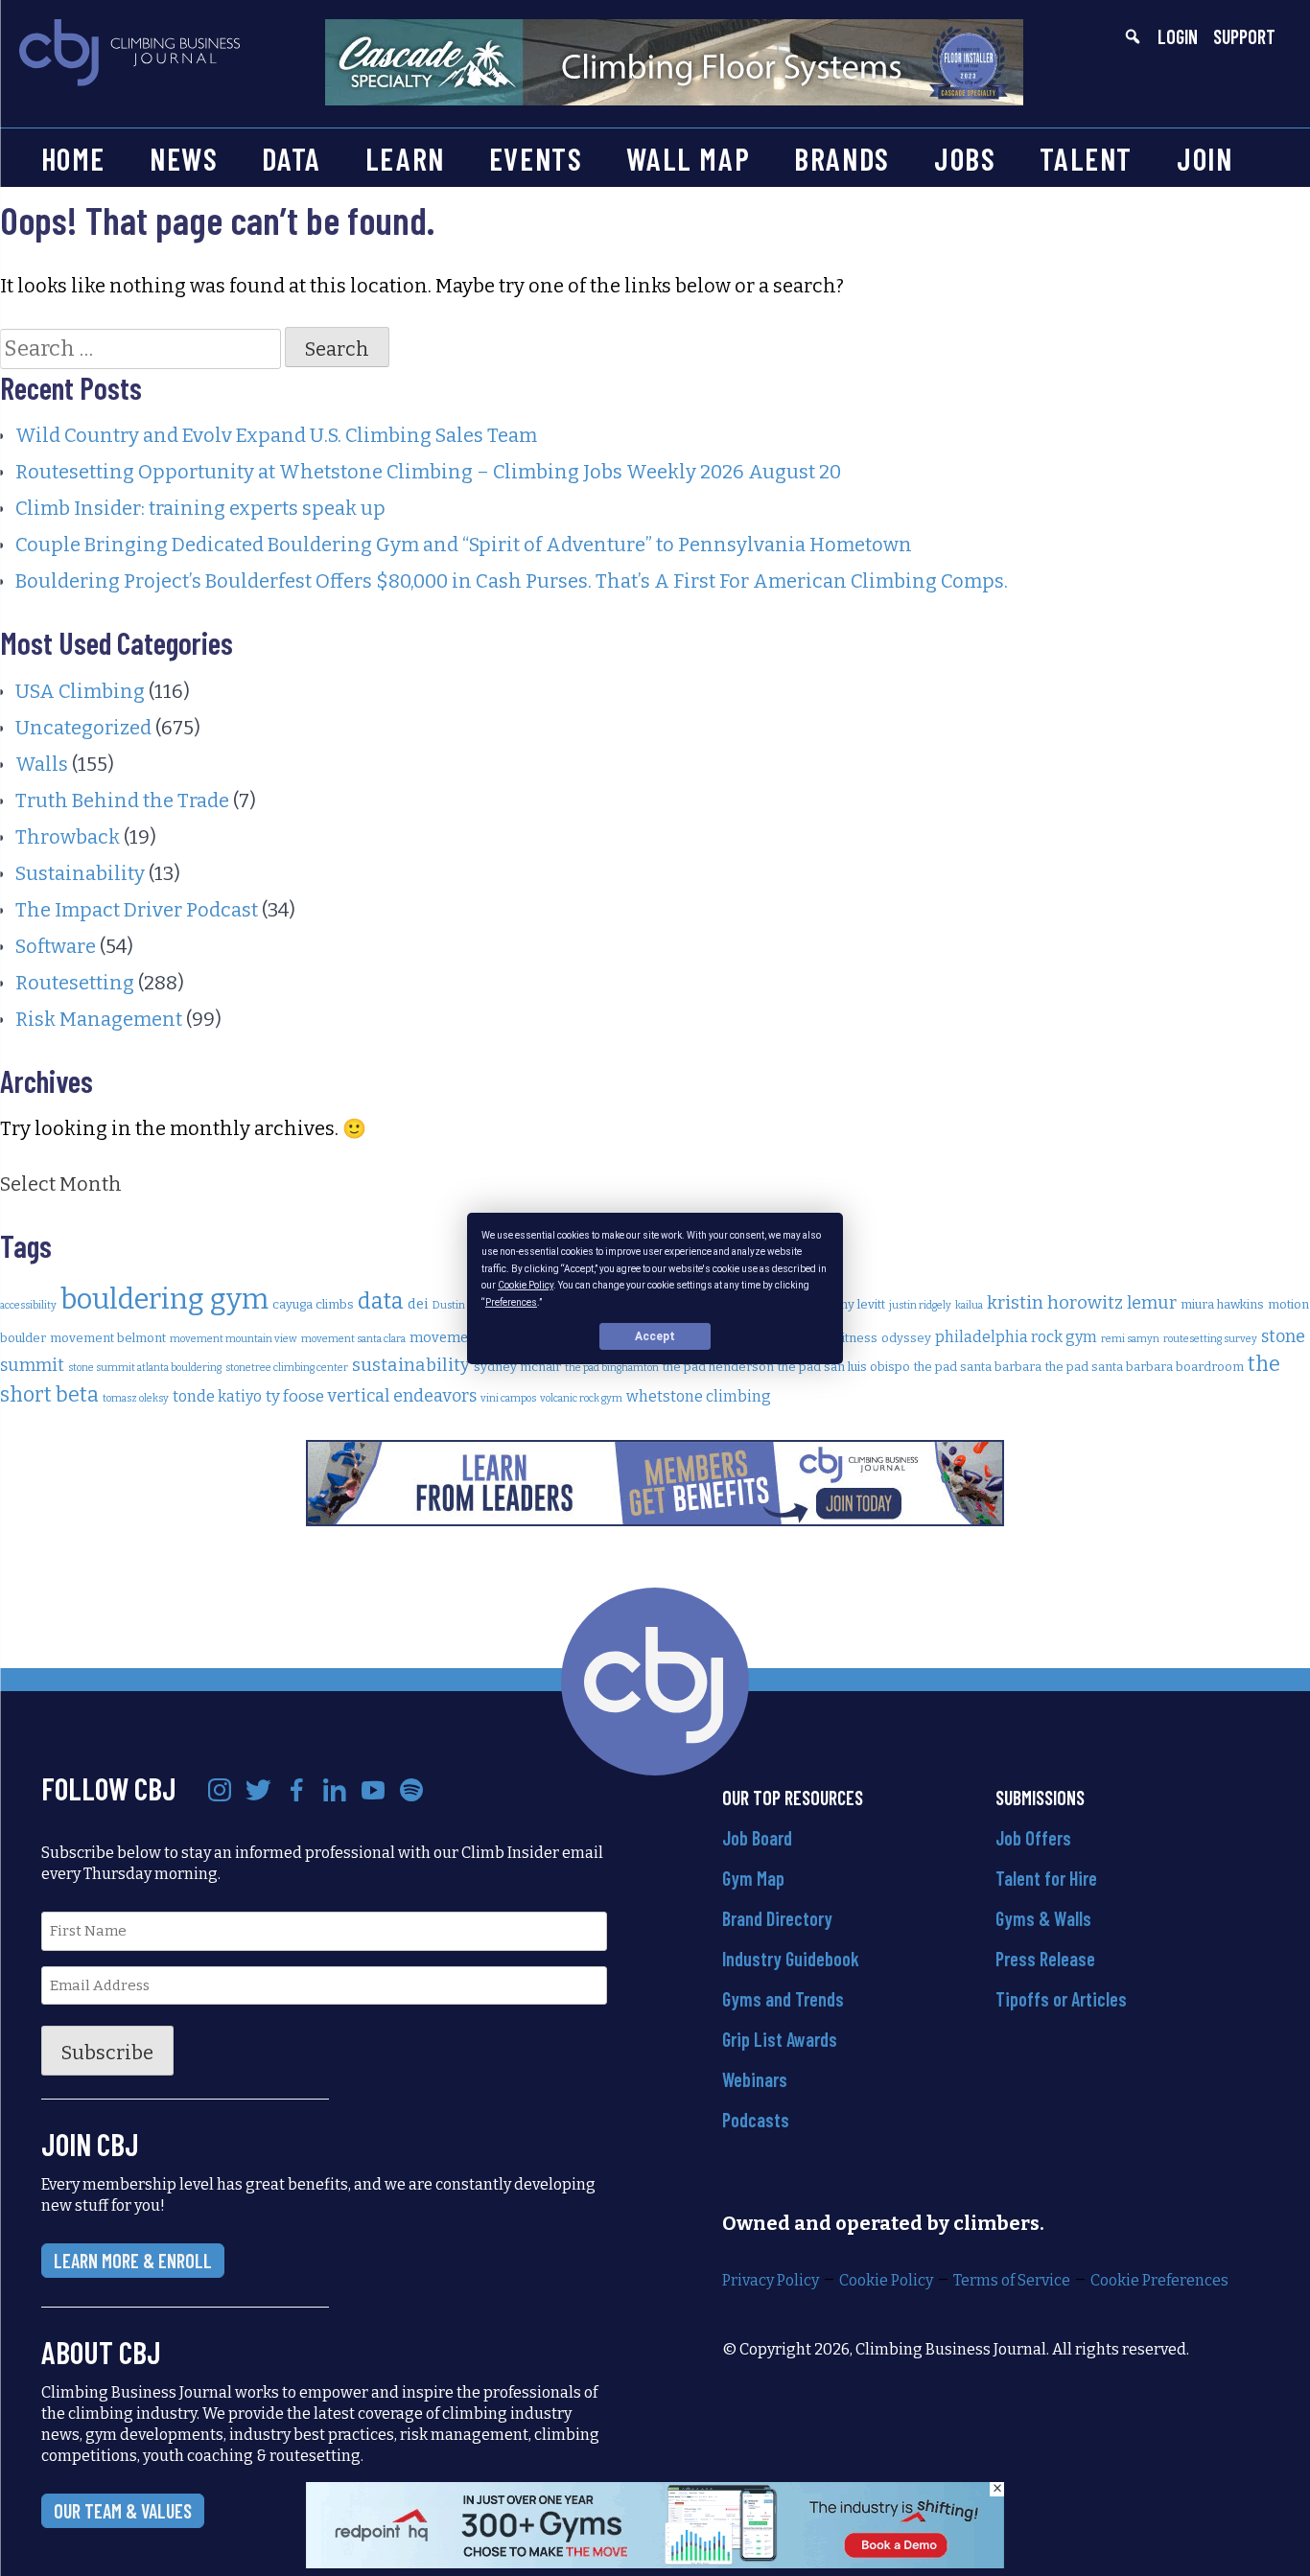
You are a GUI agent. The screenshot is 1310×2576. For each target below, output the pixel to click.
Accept (655, 1335)
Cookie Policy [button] (526, 1285)
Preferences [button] (511, 1301)
